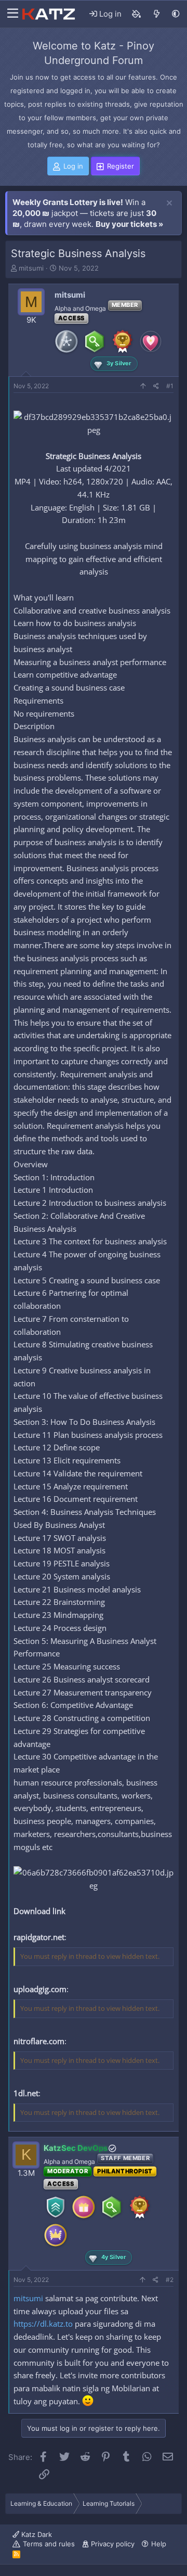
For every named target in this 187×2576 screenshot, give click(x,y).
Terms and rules (49, 2544)
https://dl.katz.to (43, 2324)
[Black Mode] (176, 14)
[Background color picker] (137, 14)
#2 (170, 2280)
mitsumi (31, 268)
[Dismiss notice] (169, 203)
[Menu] (10, 14)
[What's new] (157, 14)
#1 (170, 386)
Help (159, 2544)
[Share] (156, 386)
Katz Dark (36, 2534)
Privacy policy (113, 2544)
